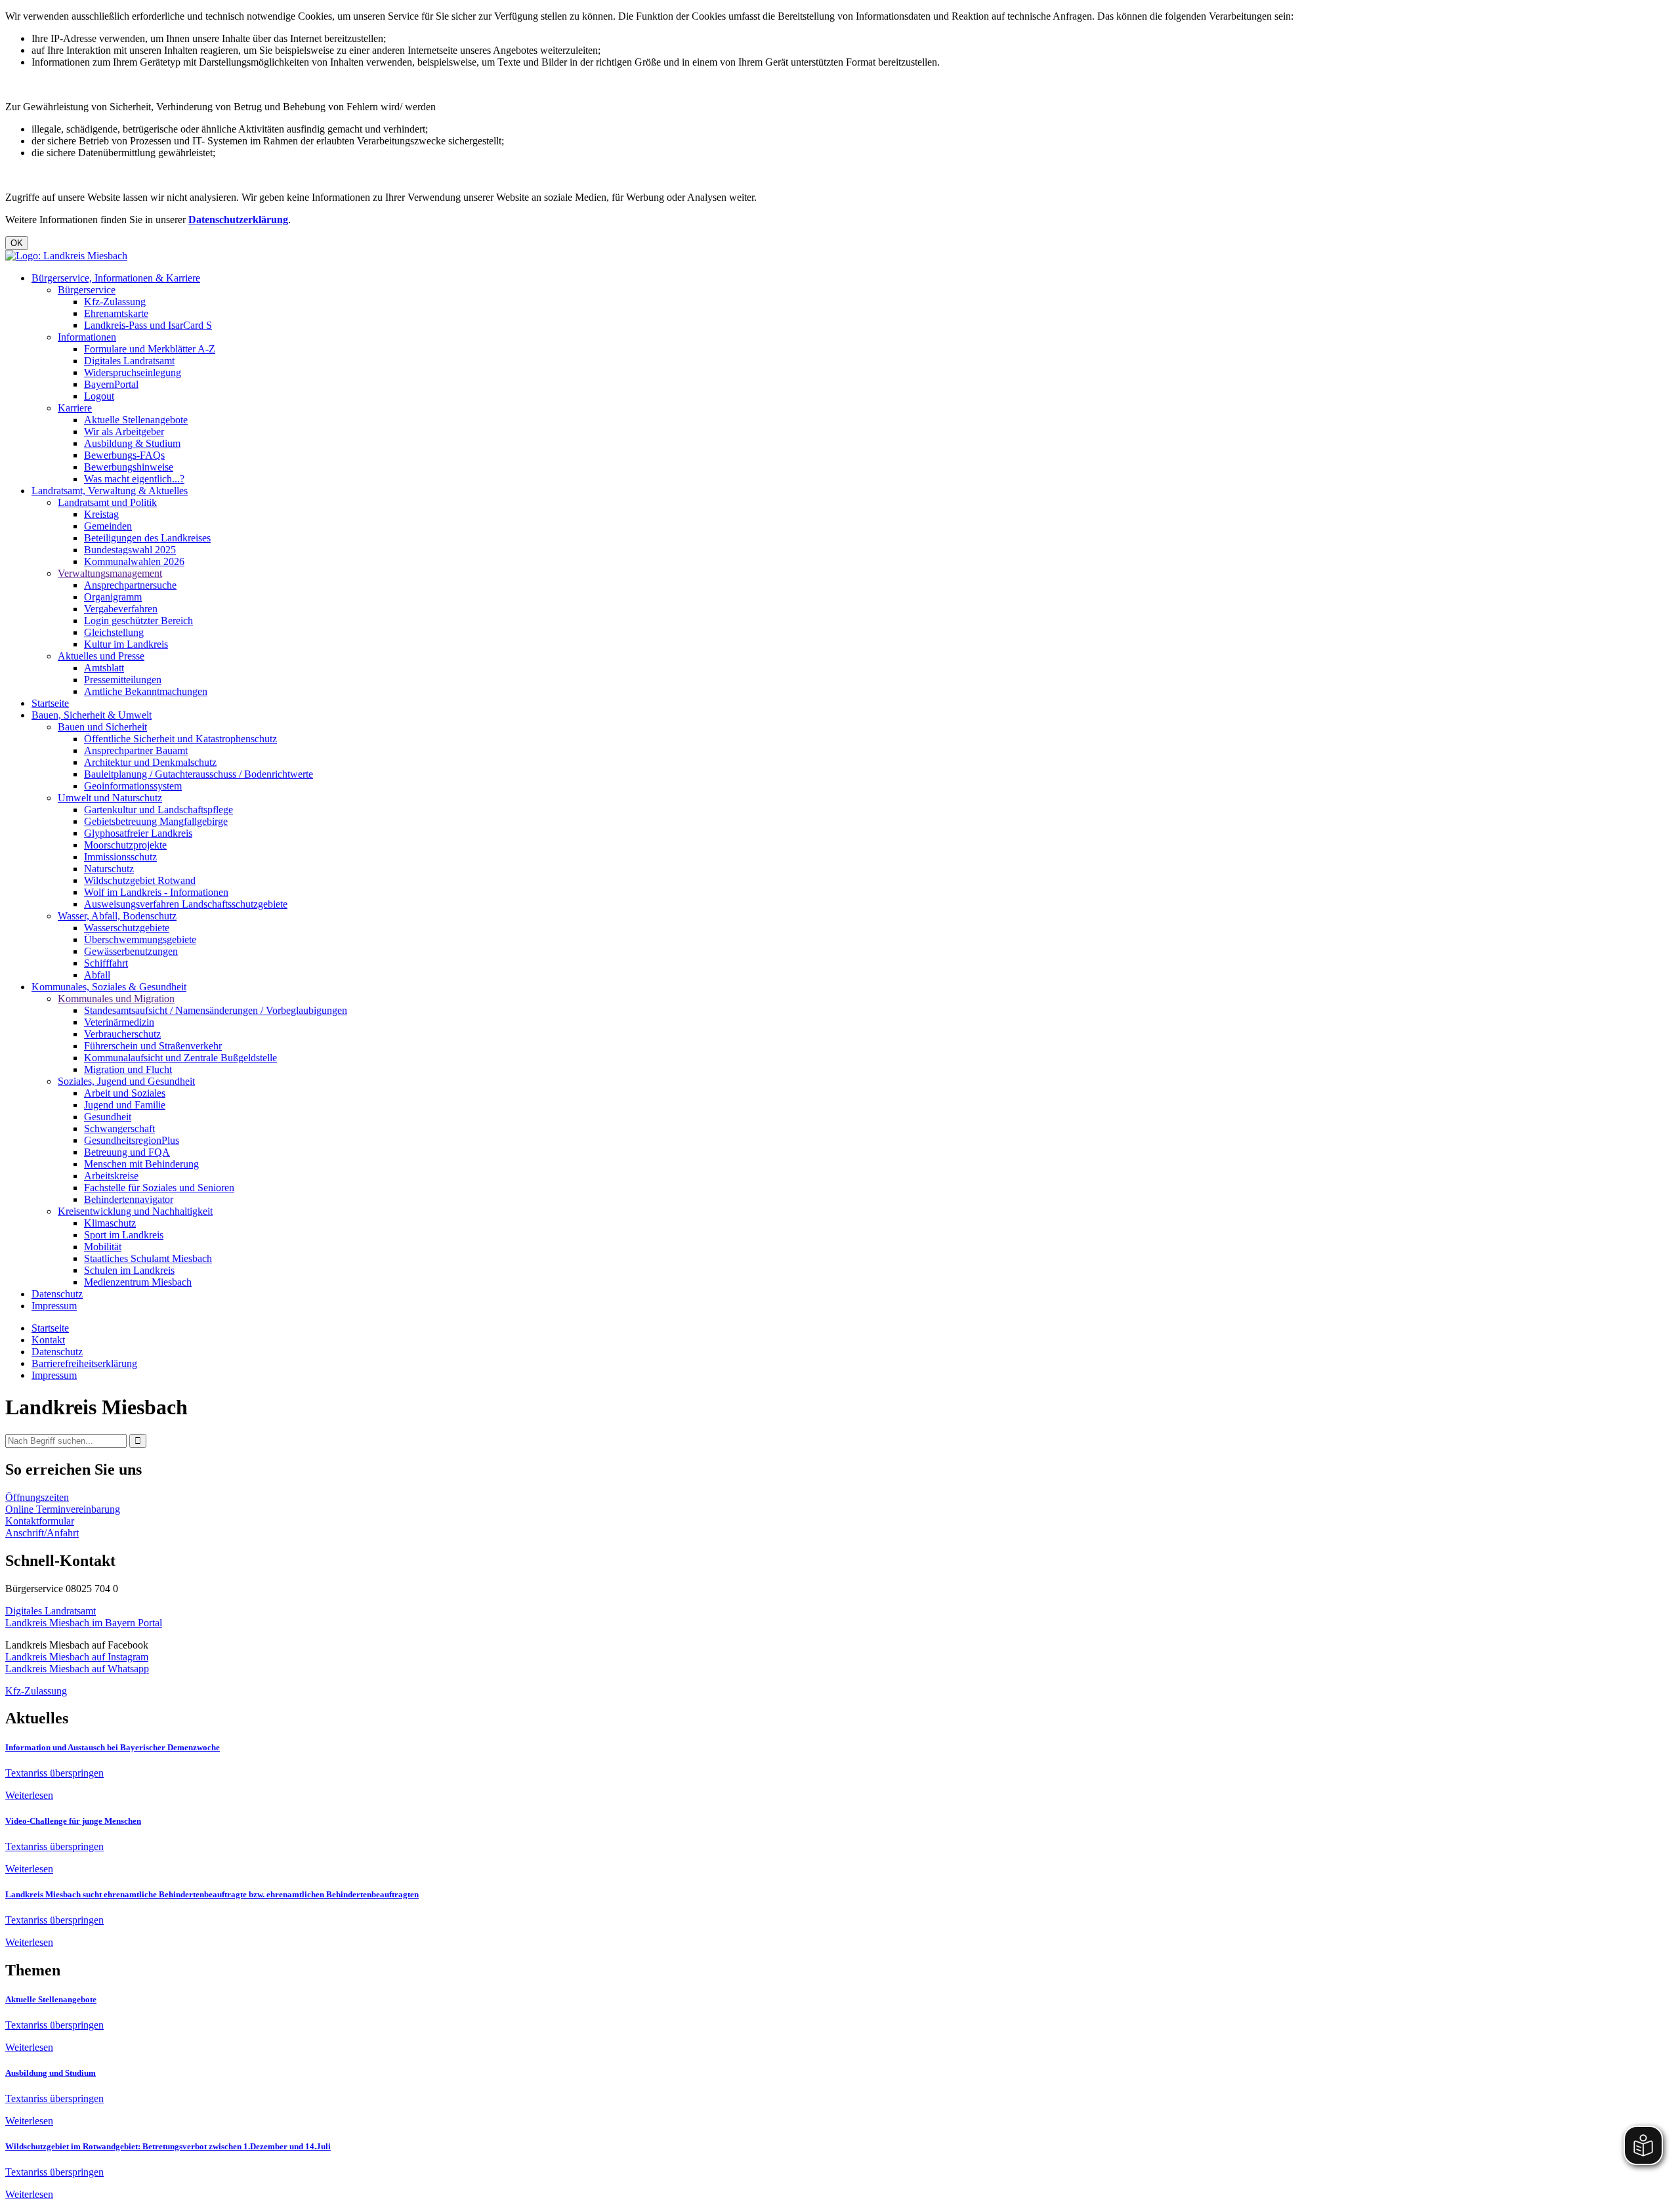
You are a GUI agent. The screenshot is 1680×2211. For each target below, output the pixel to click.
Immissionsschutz (120, 857)
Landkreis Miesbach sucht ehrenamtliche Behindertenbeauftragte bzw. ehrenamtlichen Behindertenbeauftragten (212, 1894)
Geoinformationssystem (133, 786)
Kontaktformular (40, 1521)
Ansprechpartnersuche (130, 585)
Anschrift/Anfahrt (42, 1533)
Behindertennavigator (129, 1199)
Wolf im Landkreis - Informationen (156, 892)
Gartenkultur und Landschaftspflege (158, 810)
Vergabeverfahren (121, 609)
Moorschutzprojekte (125, 845)
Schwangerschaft (119, 1128)
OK (17, 243)
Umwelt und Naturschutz (110, 798)
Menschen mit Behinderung (141, 1164)
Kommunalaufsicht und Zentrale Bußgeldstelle (180, 1058)
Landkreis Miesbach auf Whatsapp (77, 1669)
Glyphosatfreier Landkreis (138, 833)
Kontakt (48, 1340)
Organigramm (113, 597)
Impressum (54, 1306)
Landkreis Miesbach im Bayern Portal (84, 1623)
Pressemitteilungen (123, 680)
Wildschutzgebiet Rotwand (140, 880)
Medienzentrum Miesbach (138, 1282)
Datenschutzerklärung (238, 220)
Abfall (97, 975)
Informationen (87, 337)
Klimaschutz (110, 1223)
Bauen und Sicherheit (102, 727)
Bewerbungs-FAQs (124, 455)
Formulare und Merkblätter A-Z (150, 349)
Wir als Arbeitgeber (124, 432)
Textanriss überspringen (54, 1773)
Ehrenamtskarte (116, 313)
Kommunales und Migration (116, 999)
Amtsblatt (104, 668)
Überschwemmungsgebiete (140, 939)
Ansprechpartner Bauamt (136, 750)
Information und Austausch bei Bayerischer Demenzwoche (113, 1747)
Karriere (75, 408)
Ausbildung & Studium (132, 443)
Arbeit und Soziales (125, 1093)
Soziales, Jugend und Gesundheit (126, 1081)
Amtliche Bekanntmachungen (146, 691)
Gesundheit (108, 1117)
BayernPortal (111, 384)
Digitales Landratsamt (129, 361)
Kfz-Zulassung (115, 302)
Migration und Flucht (128, 1069)
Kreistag (101, 514)
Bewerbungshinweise (129, 467)
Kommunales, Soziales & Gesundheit (109, 987)
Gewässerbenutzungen (131, 951)
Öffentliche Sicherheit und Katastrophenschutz (180, 739)
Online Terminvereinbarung (63, 1509)
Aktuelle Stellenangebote (136, 420)
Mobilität (103, 1247)
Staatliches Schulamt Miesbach (148, 1258)
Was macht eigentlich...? (134, 479)
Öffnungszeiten (37, 1497)
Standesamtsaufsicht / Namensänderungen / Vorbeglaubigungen (216, 1010)
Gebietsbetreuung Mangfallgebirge (156, 821)
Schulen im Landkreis (129, 1270)
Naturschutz (109, 869)
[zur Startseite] (66, 256)
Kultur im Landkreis (126, 644)
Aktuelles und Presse (101, 656)
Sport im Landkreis (124, 1235)
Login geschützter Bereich (138, 621)
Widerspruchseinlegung (133, 372)
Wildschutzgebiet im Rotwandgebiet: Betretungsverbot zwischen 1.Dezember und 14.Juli (168, 2146)
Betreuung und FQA (127, 1152)
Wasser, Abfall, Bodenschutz (117, 916)
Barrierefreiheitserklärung (84, 1363)
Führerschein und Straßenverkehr (153, 1046)
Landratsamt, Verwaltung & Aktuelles (110, 491)
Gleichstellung (114, 632)
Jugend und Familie (125, 1105)
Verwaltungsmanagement (110, 573)
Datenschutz (57, 1294)
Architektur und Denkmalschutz (150, 762)
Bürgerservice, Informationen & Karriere (116, 278)
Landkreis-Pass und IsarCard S (148, 325)
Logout (99, 396)
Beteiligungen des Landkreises (147, 538)
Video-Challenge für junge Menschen (73, 1821)
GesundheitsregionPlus (132, 1140)
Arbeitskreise (111, 1176)
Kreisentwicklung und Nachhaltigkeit (135, 1211)
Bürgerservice (87, 290)
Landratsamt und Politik (107, 502)
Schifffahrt (106, 963)
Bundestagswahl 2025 (130, 550)
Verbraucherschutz (122, 1034)
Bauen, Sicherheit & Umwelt (92, 715)
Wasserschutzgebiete (127, 928)
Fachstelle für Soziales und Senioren (159, 1188)
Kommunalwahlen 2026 (134, 561)
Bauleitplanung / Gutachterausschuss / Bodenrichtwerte (199, 774)
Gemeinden (108, 526)
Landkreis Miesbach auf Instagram (77, 1657)
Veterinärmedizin (119, 1022)
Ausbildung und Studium (51, 2073)
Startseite (50, 703)
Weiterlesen (29, 1795)
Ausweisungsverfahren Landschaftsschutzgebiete (186, 904)
